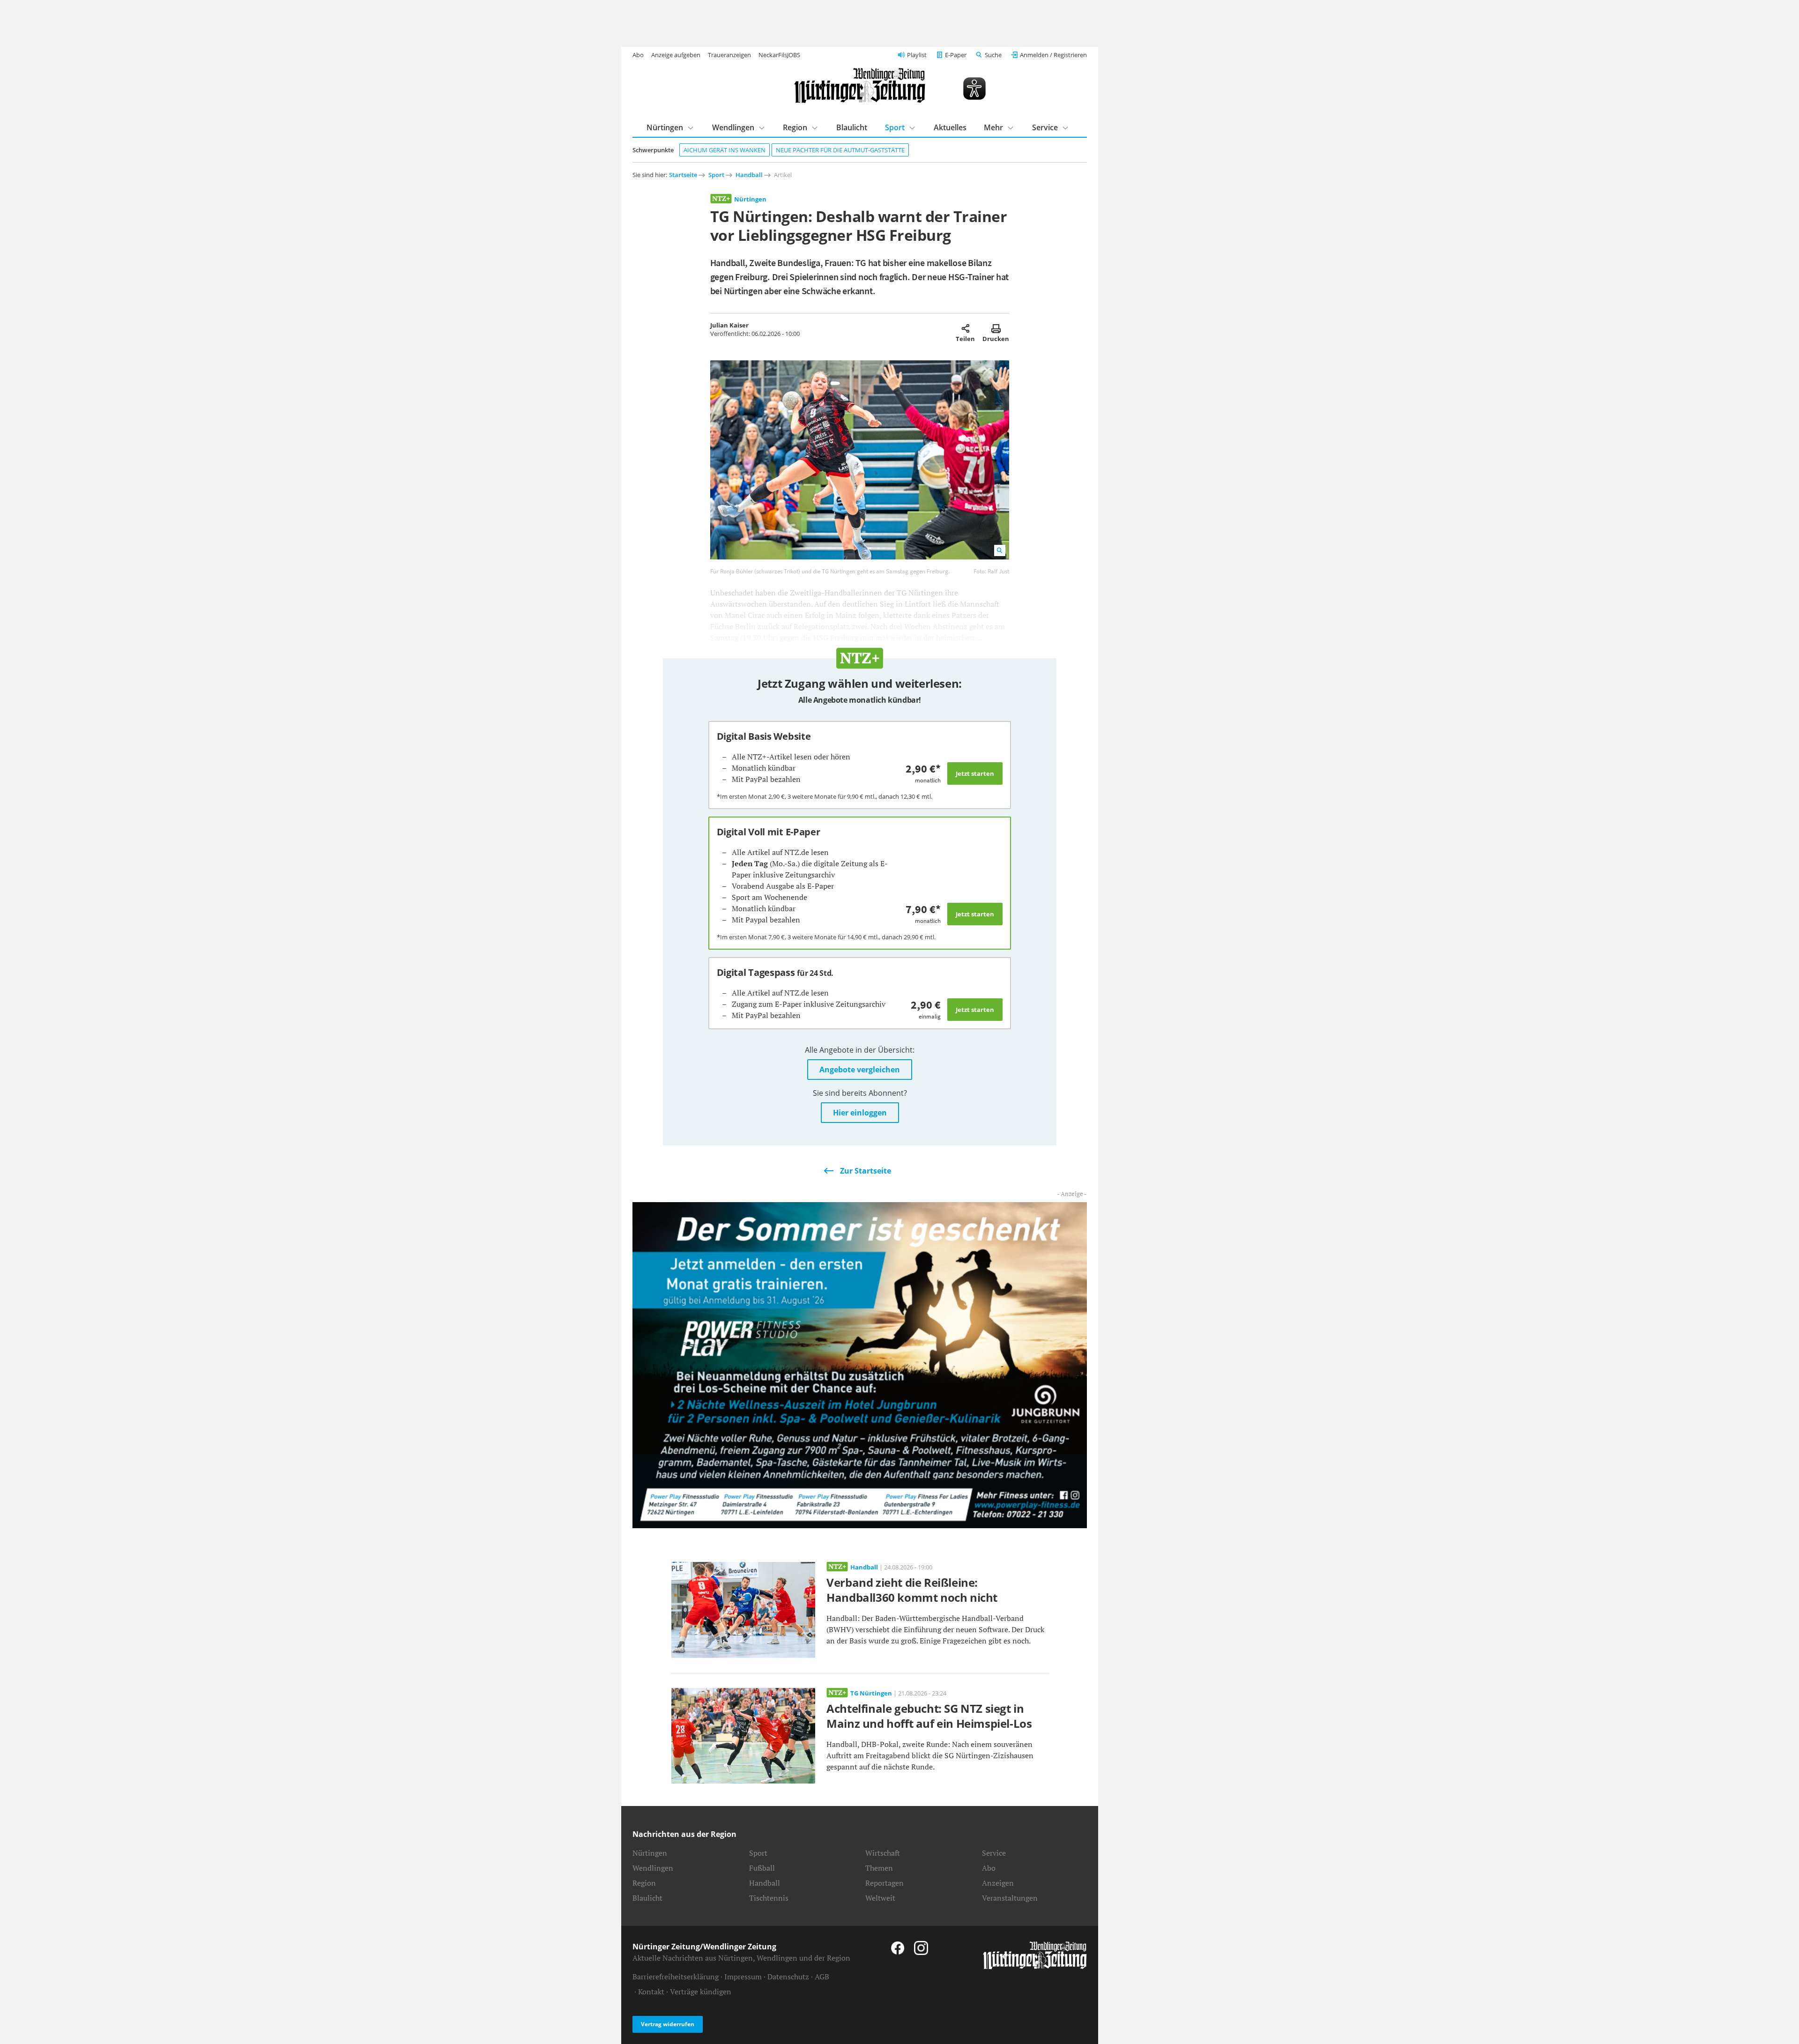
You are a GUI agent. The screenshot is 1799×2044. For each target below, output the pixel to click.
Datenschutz (788, 1977)
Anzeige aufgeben (676, 55)
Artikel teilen (965, 328)
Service (1045, 127)
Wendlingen (733, 127)
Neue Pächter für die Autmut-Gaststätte (840, 150)
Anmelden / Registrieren (1053, 55)
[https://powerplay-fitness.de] (860, 1364)
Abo (638, 55)
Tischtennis (769, 1898)
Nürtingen (665, 127)
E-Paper (956, 55)
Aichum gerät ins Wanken (725, 150)
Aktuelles (950, 127)
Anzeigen (998, 1883)
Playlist (917, 55)
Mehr (993, 127)
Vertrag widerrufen (668, 2024)
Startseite (683, 175)
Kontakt (651, 1992)
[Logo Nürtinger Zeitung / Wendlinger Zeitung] (860, 85)
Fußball (762, 1868)
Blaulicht (852, 127)
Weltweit (880, 1898)
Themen (879, 1868)
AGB (822, 1977)
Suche (993, 55)
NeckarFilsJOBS (779, 55)
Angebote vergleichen (860, 1070)
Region (795, 127)
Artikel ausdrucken (996, 328)
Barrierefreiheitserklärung (676, 1977)
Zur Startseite (866, 1171)
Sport (895, 127)
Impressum (743, 1977)
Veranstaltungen (1010, 1898)
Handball (749, 175)
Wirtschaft (883, 1853)
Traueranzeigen (729, 55)
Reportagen (885, 1883)
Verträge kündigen (701, 1992)
